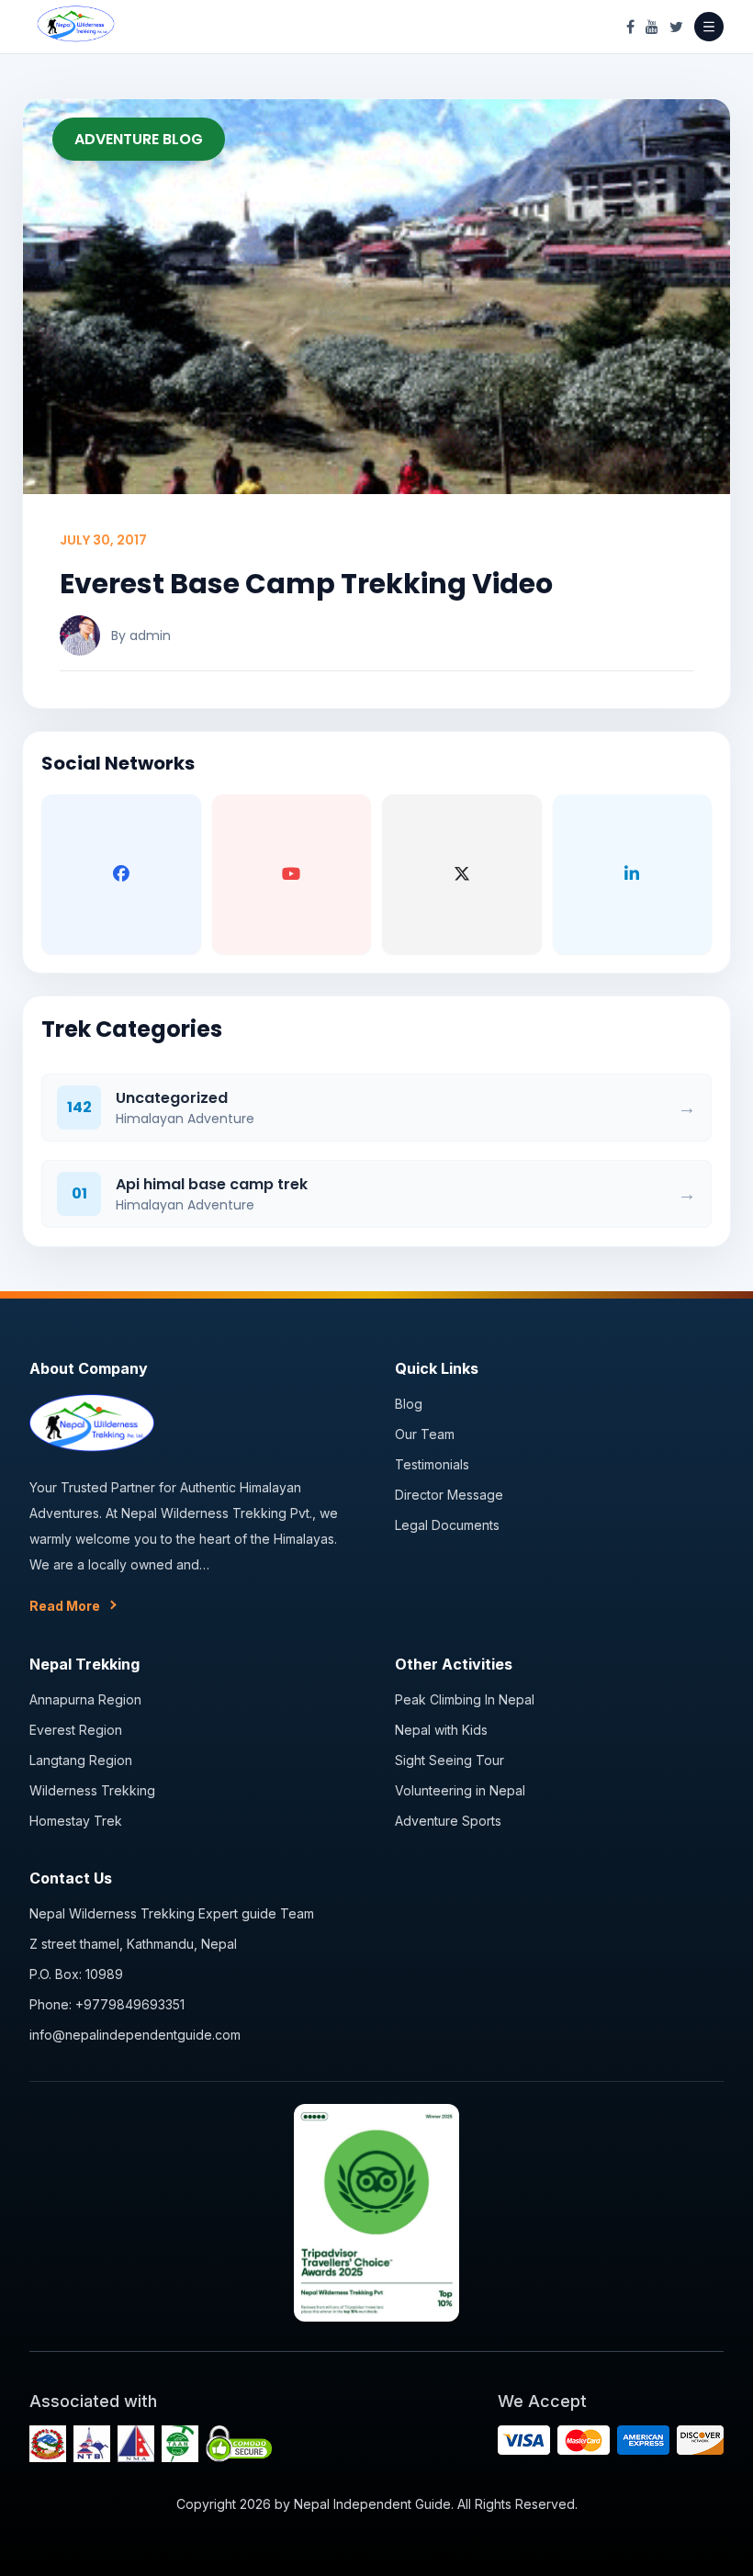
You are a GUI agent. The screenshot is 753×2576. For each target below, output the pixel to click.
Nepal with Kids (441, 1730)
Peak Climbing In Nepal (465, 1699)
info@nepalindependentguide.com (135, 2035)
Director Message (449, 1495)
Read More (65, 1606)
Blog (409, 1404)
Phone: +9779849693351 (107, 2004)
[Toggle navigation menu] (709, 27)
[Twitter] (676, 27)
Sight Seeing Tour (450, 1760)
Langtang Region (81, 1760)
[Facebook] (630, 27)
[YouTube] (652, 27)
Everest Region (76, 1730)
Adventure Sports (448, 1821)
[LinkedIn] (633, 874)
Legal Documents (447, 1525)
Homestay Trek (76, 1821)
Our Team (425, 1434)
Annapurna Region (85, 1699)
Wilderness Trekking (92, 1790)
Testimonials (432, 1464)
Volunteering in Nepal (460, 1790)
